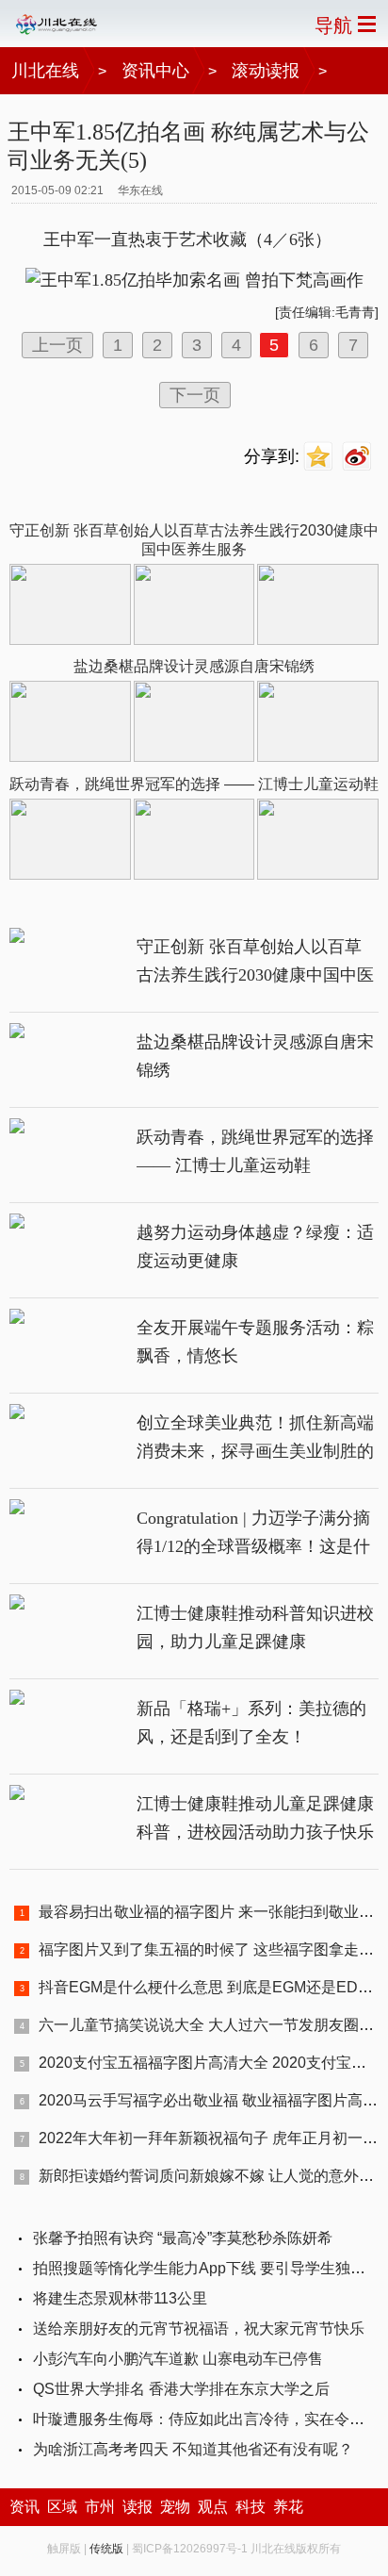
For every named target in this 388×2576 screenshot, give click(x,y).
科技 (251, 2507)
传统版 (106, 2549)
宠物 (175, 2507)
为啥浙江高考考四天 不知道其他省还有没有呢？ (193, 2449)
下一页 (195, 395)
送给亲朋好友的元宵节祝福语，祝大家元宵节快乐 (199, 2328)
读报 (137, 2507)
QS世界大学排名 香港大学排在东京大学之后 (181, 2389)
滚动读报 (266, 71)
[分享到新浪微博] (359, 457)
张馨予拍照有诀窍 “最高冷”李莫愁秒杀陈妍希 (183, 2238)
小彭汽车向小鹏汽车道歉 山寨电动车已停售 (178, 2359)
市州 (100, 2507)
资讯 (24, 2507)
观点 (213, 2507)
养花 (288, 2507)
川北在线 (45, 71)
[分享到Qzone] (321, 457)
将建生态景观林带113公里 (120, 2298)
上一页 (57, 345)
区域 (62, 2507)
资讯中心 (155, 71)
